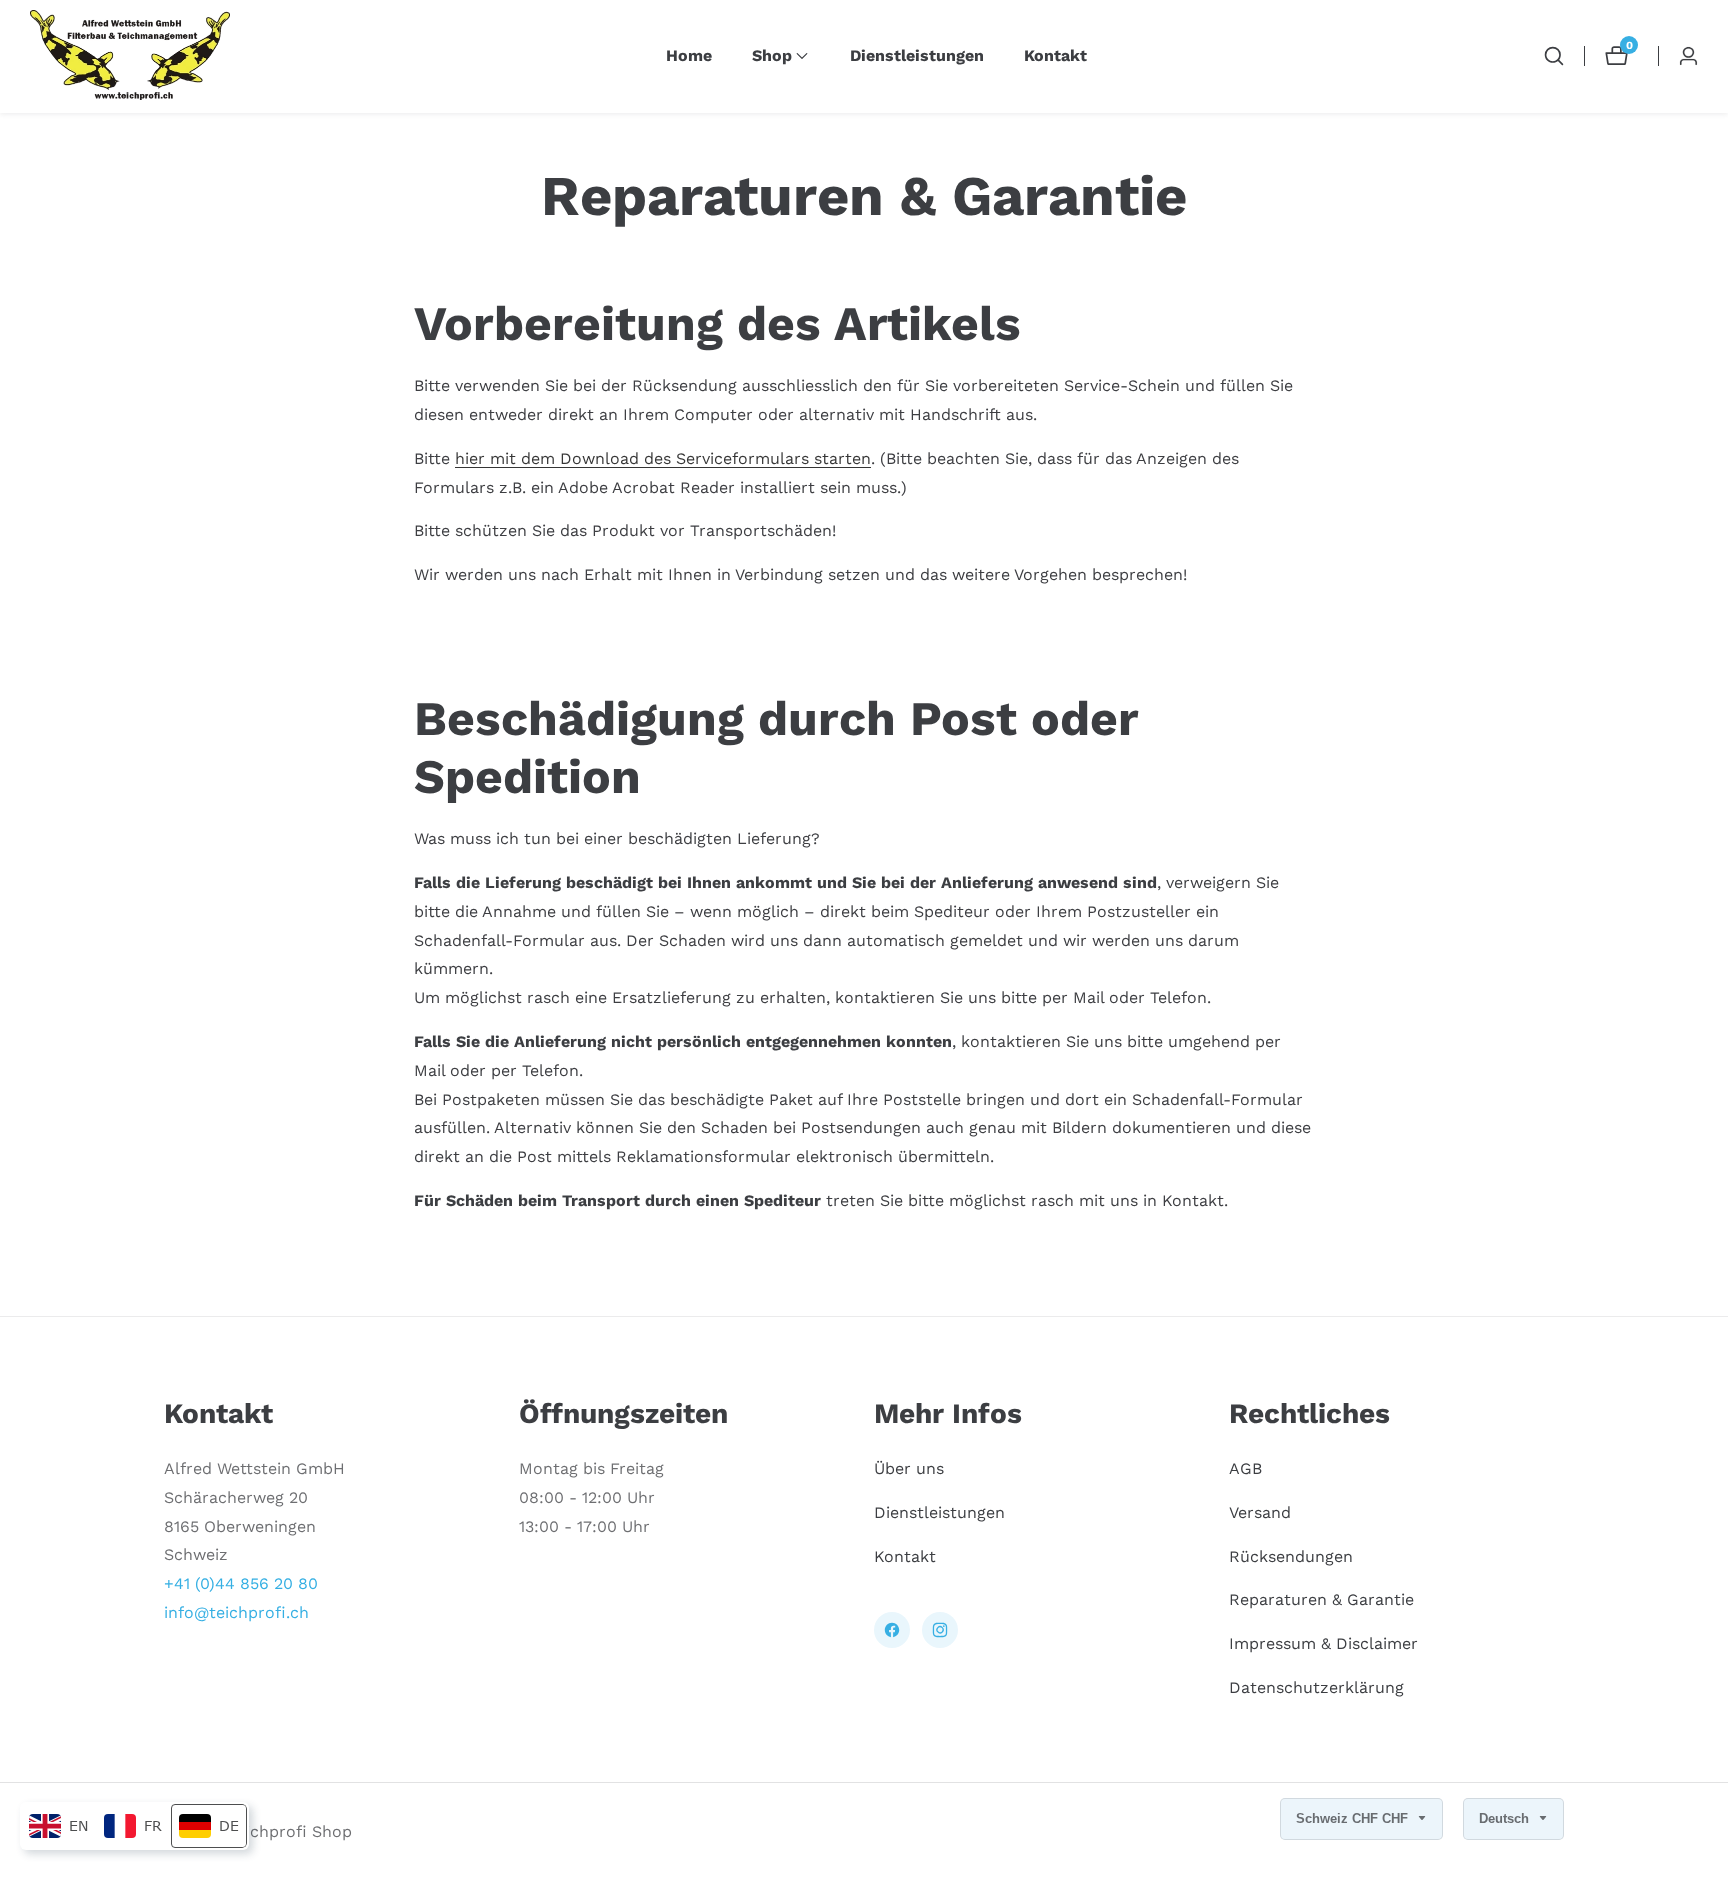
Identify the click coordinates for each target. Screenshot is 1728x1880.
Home (689, 55)
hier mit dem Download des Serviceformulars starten (663, 458)
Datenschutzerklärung (1316, 1686)
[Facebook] (892, 1630)
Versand (1260, 1511)
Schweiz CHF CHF (1354, 1818)
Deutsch (1506, 1818)
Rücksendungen (1291, 1555)
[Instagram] (940, 1630)
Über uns (909, 1467)
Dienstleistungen (917, 55)
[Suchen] (1554, 56)
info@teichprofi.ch (236, 1611)
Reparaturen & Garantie (1321, 1599)
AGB (1245, 1467)
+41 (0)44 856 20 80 (241, 1583)
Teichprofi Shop (290, 1832)
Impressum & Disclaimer (1323, 1643)
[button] (772, 56)
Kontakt (1055, 55)
